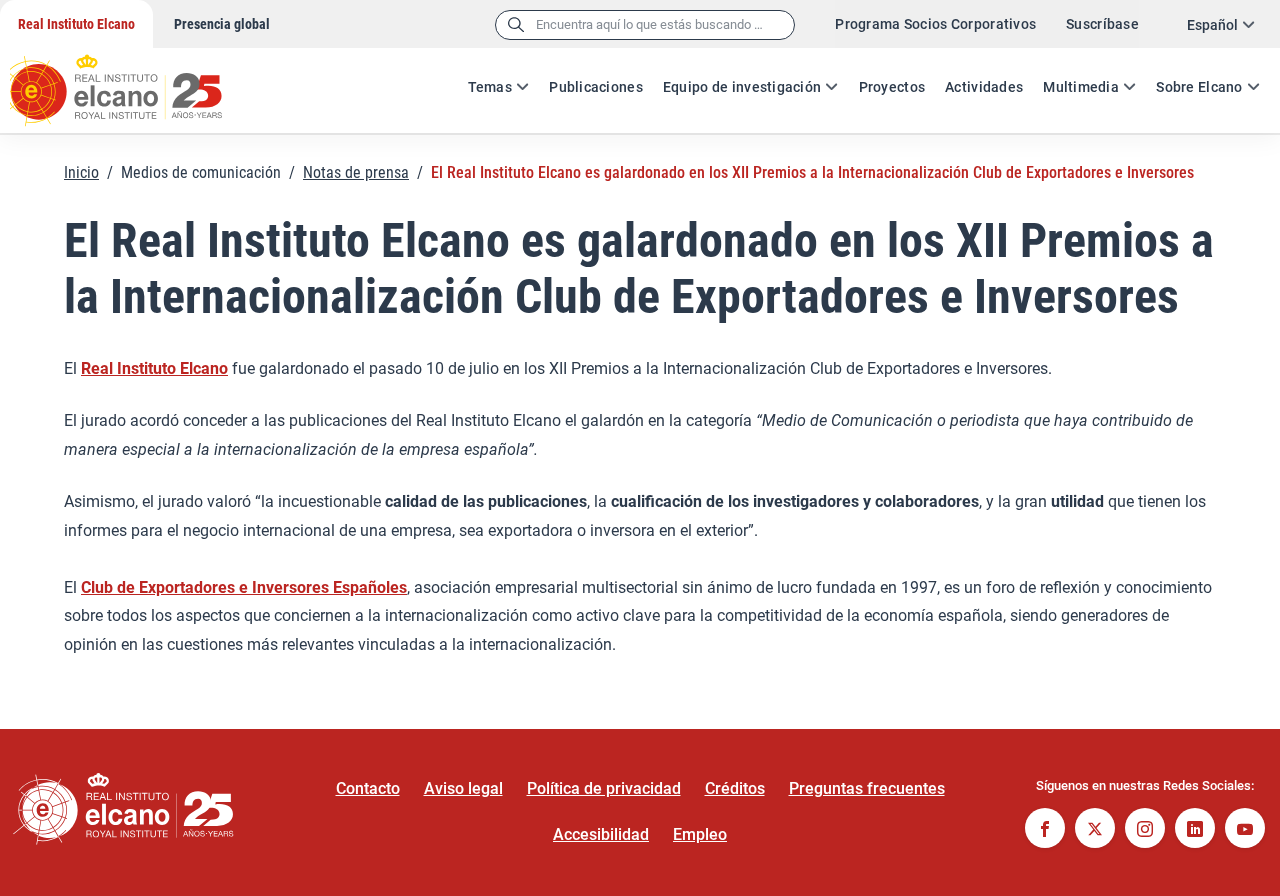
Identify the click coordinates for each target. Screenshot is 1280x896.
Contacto (368, 788)
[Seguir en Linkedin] (1195, 830)
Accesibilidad (601, 834)
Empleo (700, 834)
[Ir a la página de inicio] (135, 80)
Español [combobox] (1212, 25)
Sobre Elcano (1199, 87)
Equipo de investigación (742, 87)
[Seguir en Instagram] (1145, 830)
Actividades (984, 87)
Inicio (81, 172)
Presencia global (222, 24)
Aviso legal (463, 788)
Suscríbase (1102, 24)
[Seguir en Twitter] (1095, 830)
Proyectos (892, 87)
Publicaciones (596, 87)
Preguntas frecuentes (867, 788)
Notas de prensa (356, 172)
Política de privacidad (604, 788)
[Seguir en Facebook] (1045, 830)
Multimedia (1081, 87)
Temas (490, 87)
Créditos (735, 788)
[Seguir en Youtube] (1245, 830)
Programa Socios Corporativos (935, 24)
